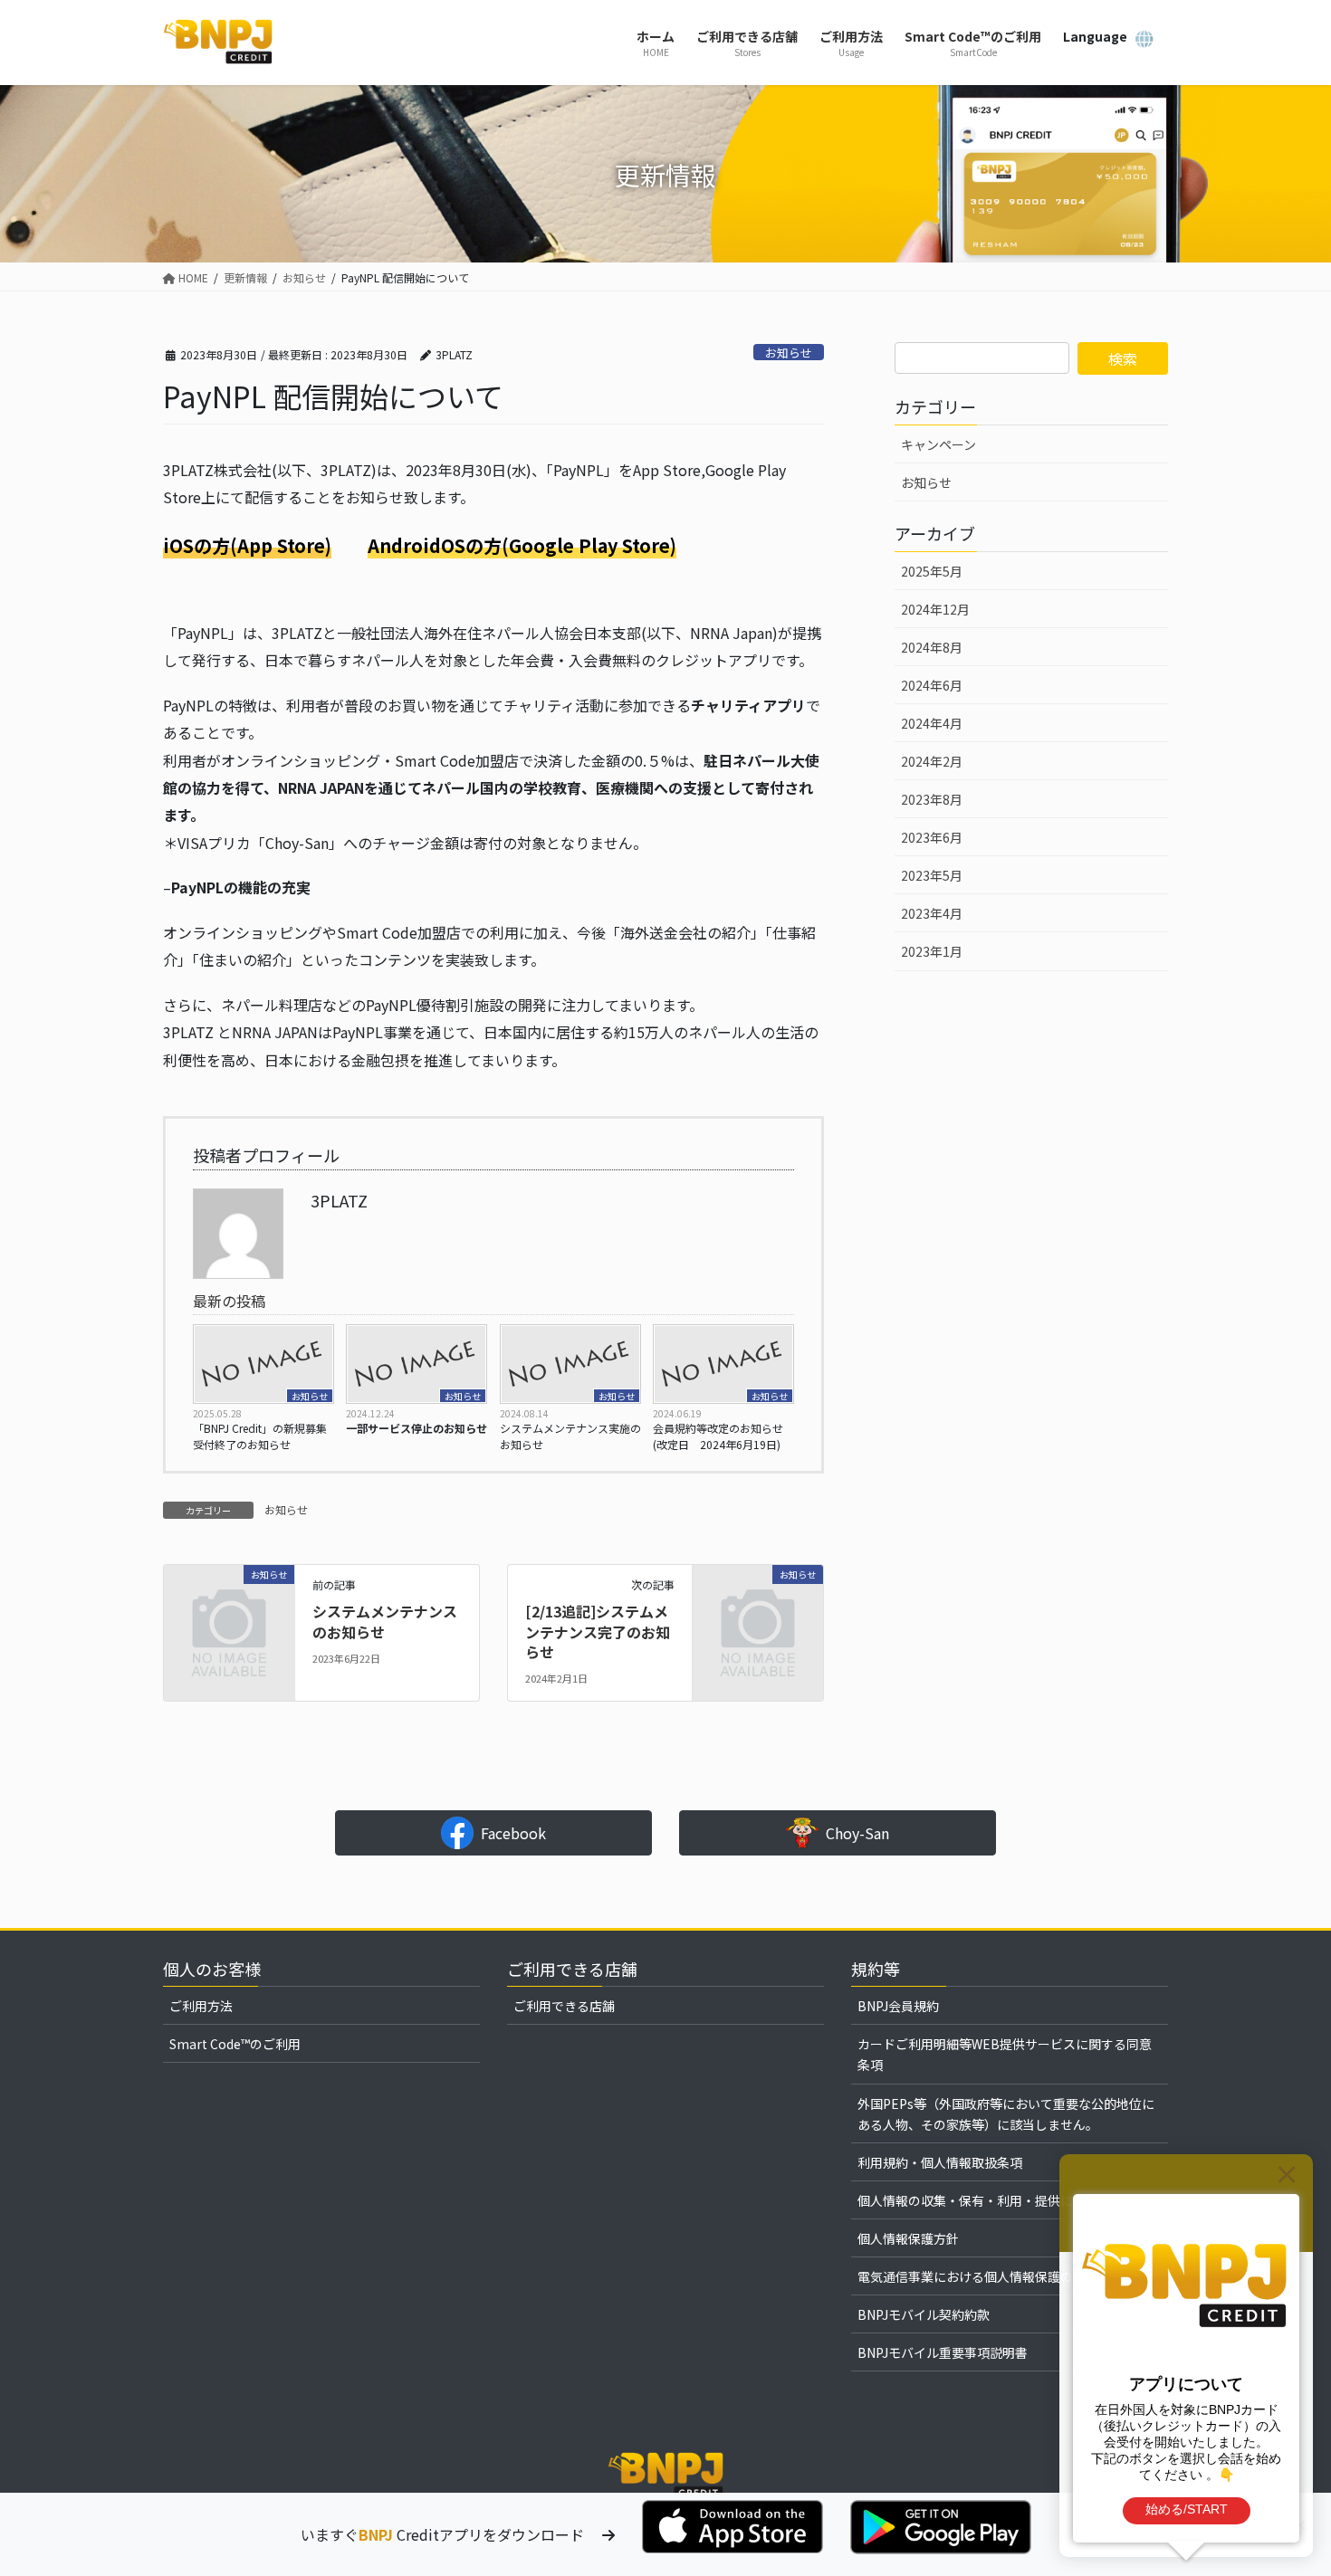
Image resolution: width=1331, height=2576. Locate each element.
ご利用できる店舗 (564, 2006)
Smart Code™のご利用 (235, 2044)
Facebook (513, 1833)
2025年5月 (932, 571)
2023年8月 (932, 799)
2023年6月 (932, 837)
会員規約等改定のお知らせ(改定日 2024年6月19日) (718, 1436)
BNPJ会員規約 (898, 2006)
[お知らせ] (229, 1603)
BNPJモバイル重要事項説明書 (943, 2352)
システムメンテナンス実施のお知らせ (570, 1436)
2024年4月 (932, 723)
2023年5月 (932, 875)
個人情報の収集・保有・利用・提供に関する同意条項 (1010, 2200)
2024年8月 (932, 647)
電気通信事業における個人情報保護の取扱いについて (1010, 2276)
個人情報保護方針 (908, 2238)
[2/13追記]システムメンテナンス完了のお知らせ (598, 1631)
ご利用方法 (201, 2006)
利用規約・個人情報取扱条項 (940, 2162)
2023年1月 (932, 951)
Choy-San (857, 1833)
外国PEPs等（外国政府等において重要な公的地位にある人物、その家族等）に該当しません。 (1006, 2114)
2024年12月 (935, 609)
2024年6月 (932, 685)
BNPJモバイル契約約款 (924, 2314)
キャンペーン (938, 444)
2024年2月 (932, 761)
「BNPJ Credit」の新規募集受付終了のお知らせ (260, 1436)
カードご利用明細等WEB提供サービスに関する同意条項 (1005, 2054)
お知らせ (789, 353)
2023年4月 (932, 913)
